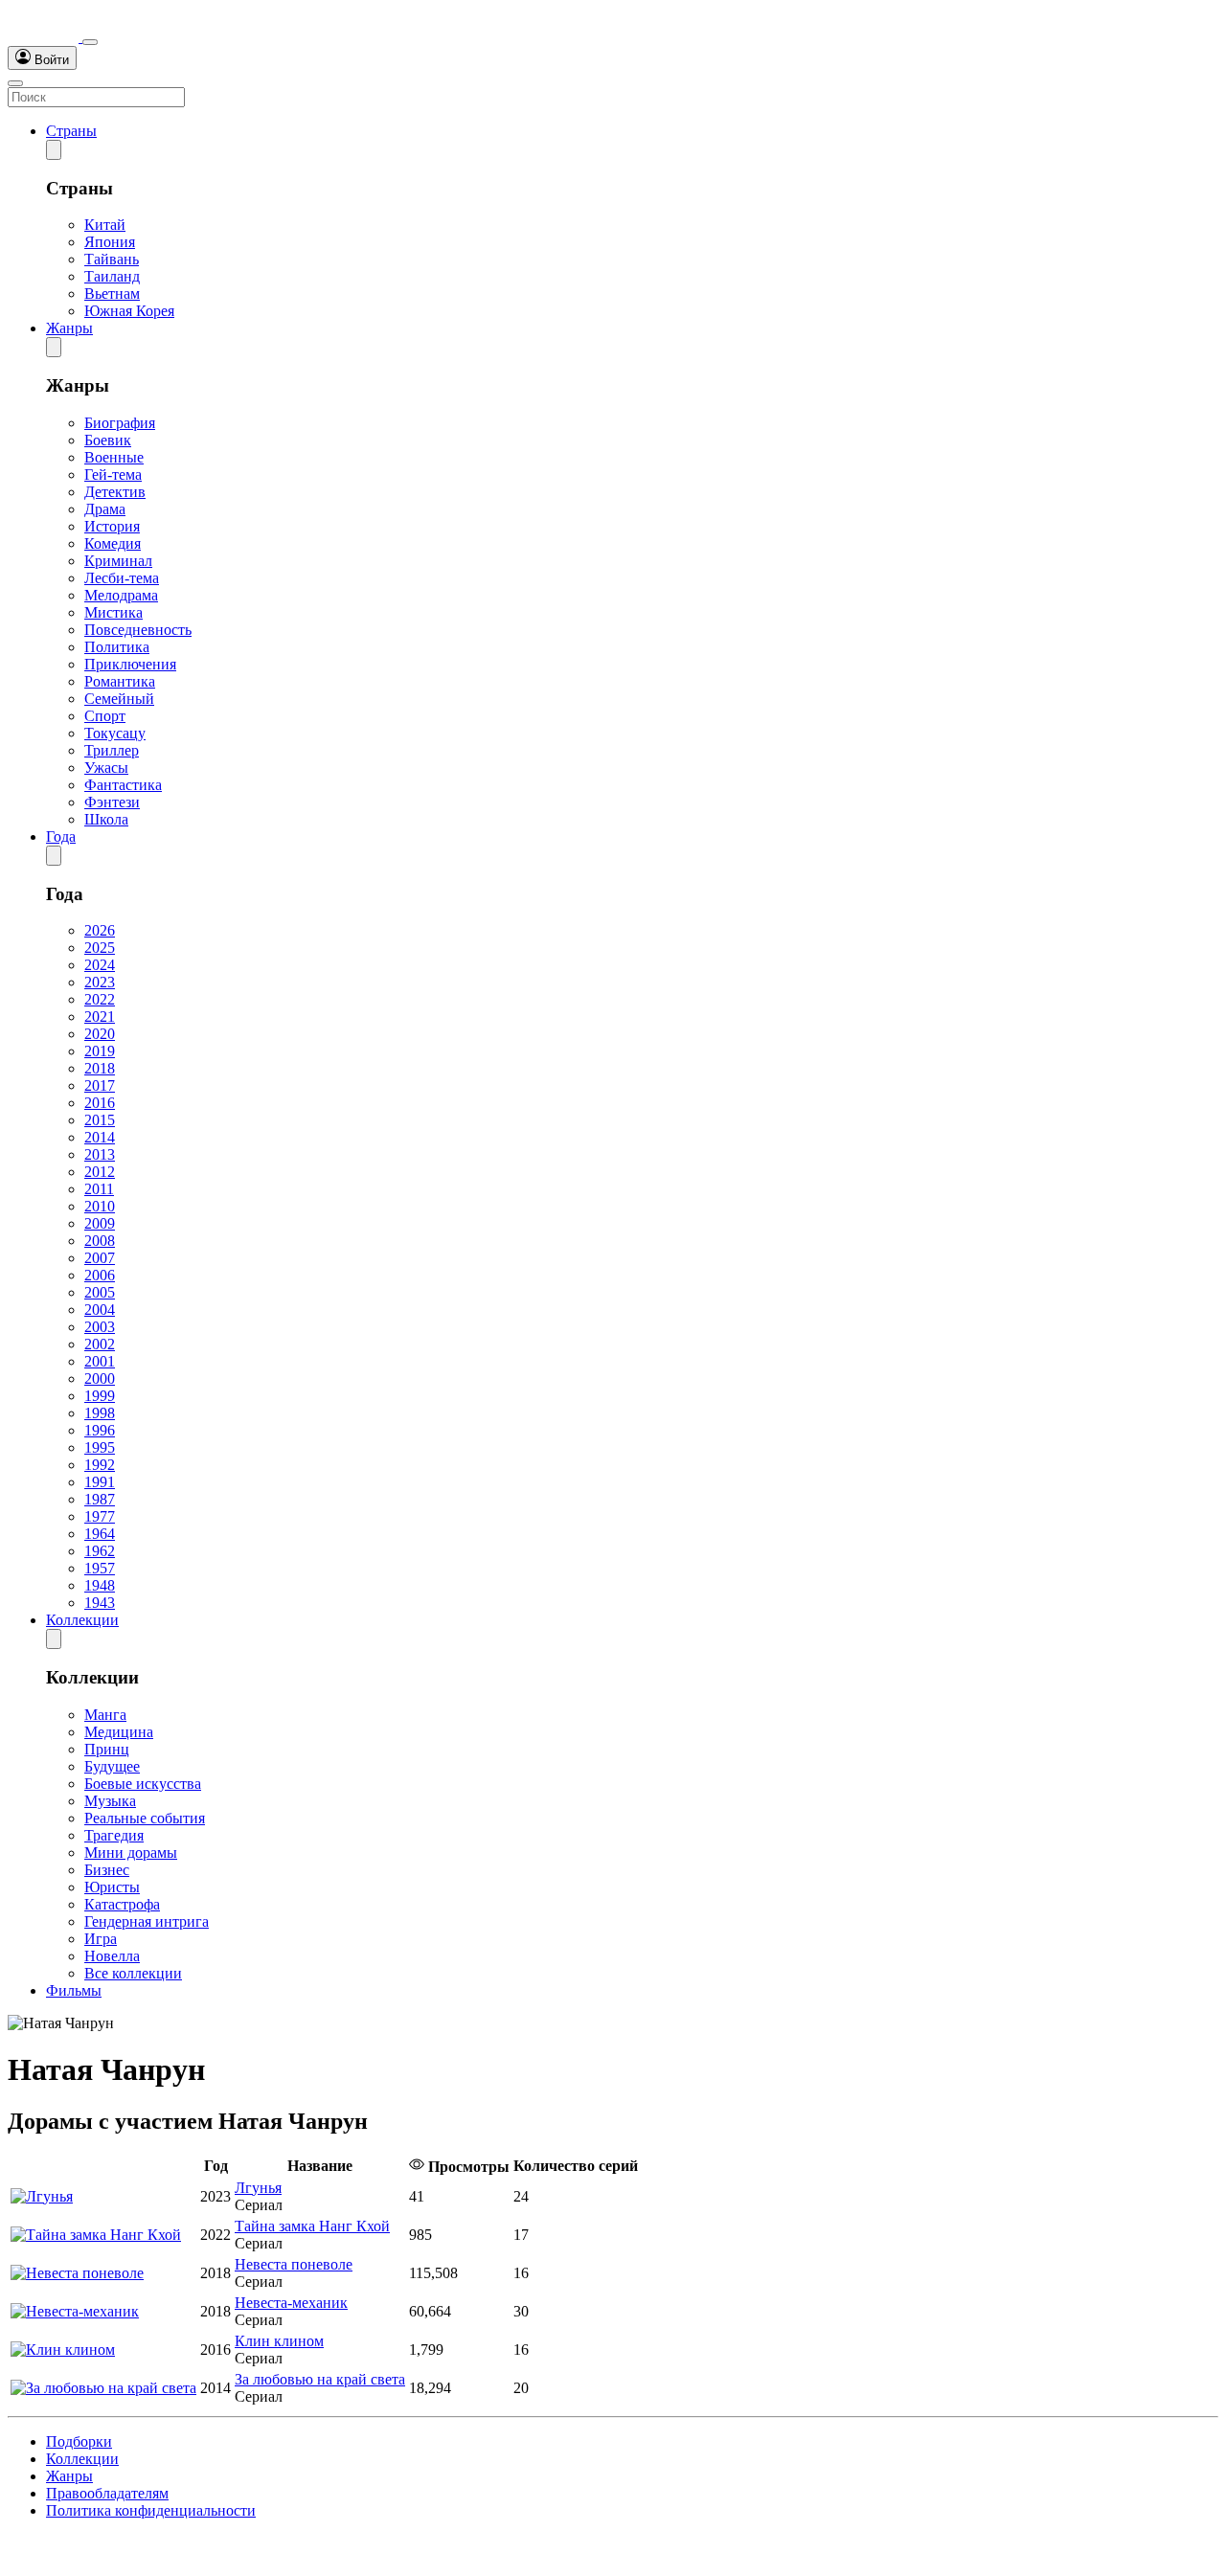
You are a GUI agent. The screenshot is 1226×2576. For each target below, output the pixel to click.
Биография (120, 423)
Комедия (113, 543)
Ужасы (106, 768)
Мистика (114, 612)
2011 (99, 1189)
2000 (100, 1378)
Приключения (130, 664)
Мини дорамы (131, 1853)
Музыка (110, 1801)
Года (61, 836)
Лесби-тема (122, 578)
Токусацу (115, 733)
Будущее (112, 1766)
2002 (100, 1344)
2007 (100, 1258)
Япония (110, 242)
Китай (105, 225)
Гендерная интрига (147, 1921)
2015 (100, 1120)
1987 (100, 1499)
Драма (105, 509)
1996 (100, 1430)
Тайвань (112, 259)
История (112, 526)
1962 (100, 1551)
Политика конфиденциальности (151, 2510)
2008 (100, 1241)
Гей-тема (113, 475)
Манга (105, 1715)
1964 (100, 1534)
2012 (100, 1172)
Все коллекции (133, 1973)
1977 (100, 1516)
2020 (100, 1034)
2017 (100, 1085)
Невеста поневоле (294, 2264)
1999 (100, 1396)
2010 (100, 1206)
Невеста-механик (291, 2303)
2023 (100, 982)
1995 (100, 1447)
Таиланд (112, 276)
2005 (100, 1292)
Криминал (118, 561)
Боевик (108, 440)
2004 (100, 1310)
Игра (101, 1939)
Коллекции (82, 1620)
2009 (100, 1223)
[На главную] (45, 37)
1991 (100, 1482)
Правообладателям (107, 2493)
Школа (106, 819)
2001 (100, 1361)
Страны (71, 131)
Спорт (105, 716)
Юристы (112, 1887)
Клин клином (279, 2341)
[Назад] (54, 150)
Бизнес (107, 1870)
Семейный (119, 699)
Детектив (115, 492)
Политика (117, 647)
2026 (100, 930)
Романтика (120, 681)
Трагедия (114, 1835)
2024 (100, 965)
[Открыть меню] (15, 83)
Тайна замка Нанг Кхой (312, 2226)
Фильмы (74, 1990)
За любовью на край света (320, 2379)
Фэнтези (112, 802)
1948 (100, 1585)
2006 (100, 1275)
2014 (100, 1137)
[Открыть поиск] (90, 42)
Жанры (69, 328)
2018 (100, 1068)
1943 (100, 1603)
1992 (100, 1465)
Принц (107, 1749)
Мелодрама (121, 595)
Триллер (112, 750)
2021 (100, 1017)
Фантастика (123, 785)
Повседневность (138, 630)
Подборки (79, 2441)
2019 (100, 1051)
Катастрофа (122, 1904)
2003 (100, 1327)
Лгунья (258, 2188)
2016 (100, 1103)
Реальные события (145, 1818)
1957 (100, 1568)
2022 (100, 999)
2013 (100, 1154)
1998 (100, 1413)
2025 (100, 948)
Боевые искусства (143, 1784)
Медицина (119, 1732)
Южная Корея (129, 311)
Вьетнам (112, 294)
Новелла (112, 1956)
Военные (114, 457)
